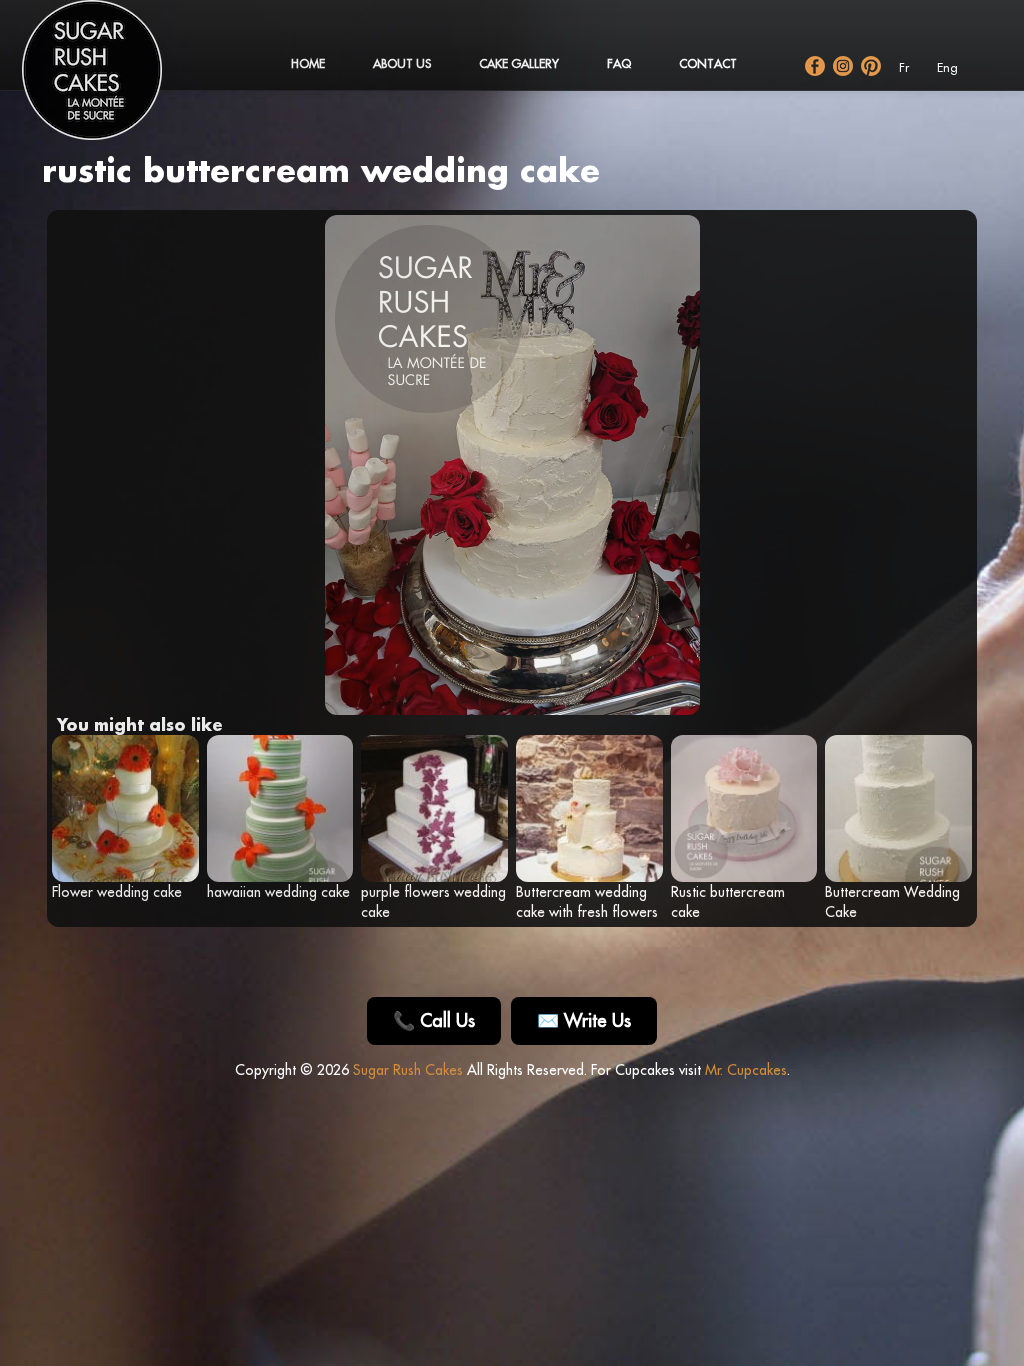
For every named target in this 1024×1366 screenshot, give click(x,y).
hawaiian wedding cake (278, 892)
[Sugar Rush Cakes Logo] (112, 80)
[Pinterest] (871, 66)
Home (308, 63)
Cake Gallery (519, 63)
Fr (904, 67)
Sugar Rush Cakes (408, 1070)
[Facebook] (815, 66)
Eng (947, 67)
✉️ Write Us (584, 1020)
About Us (402, 63)
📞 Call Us (434, 1020)
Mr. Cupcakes (746, 1070)
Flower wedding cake (117, 892)
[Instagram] (843, 66)
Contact (708, 63)
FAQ (619, 63)
